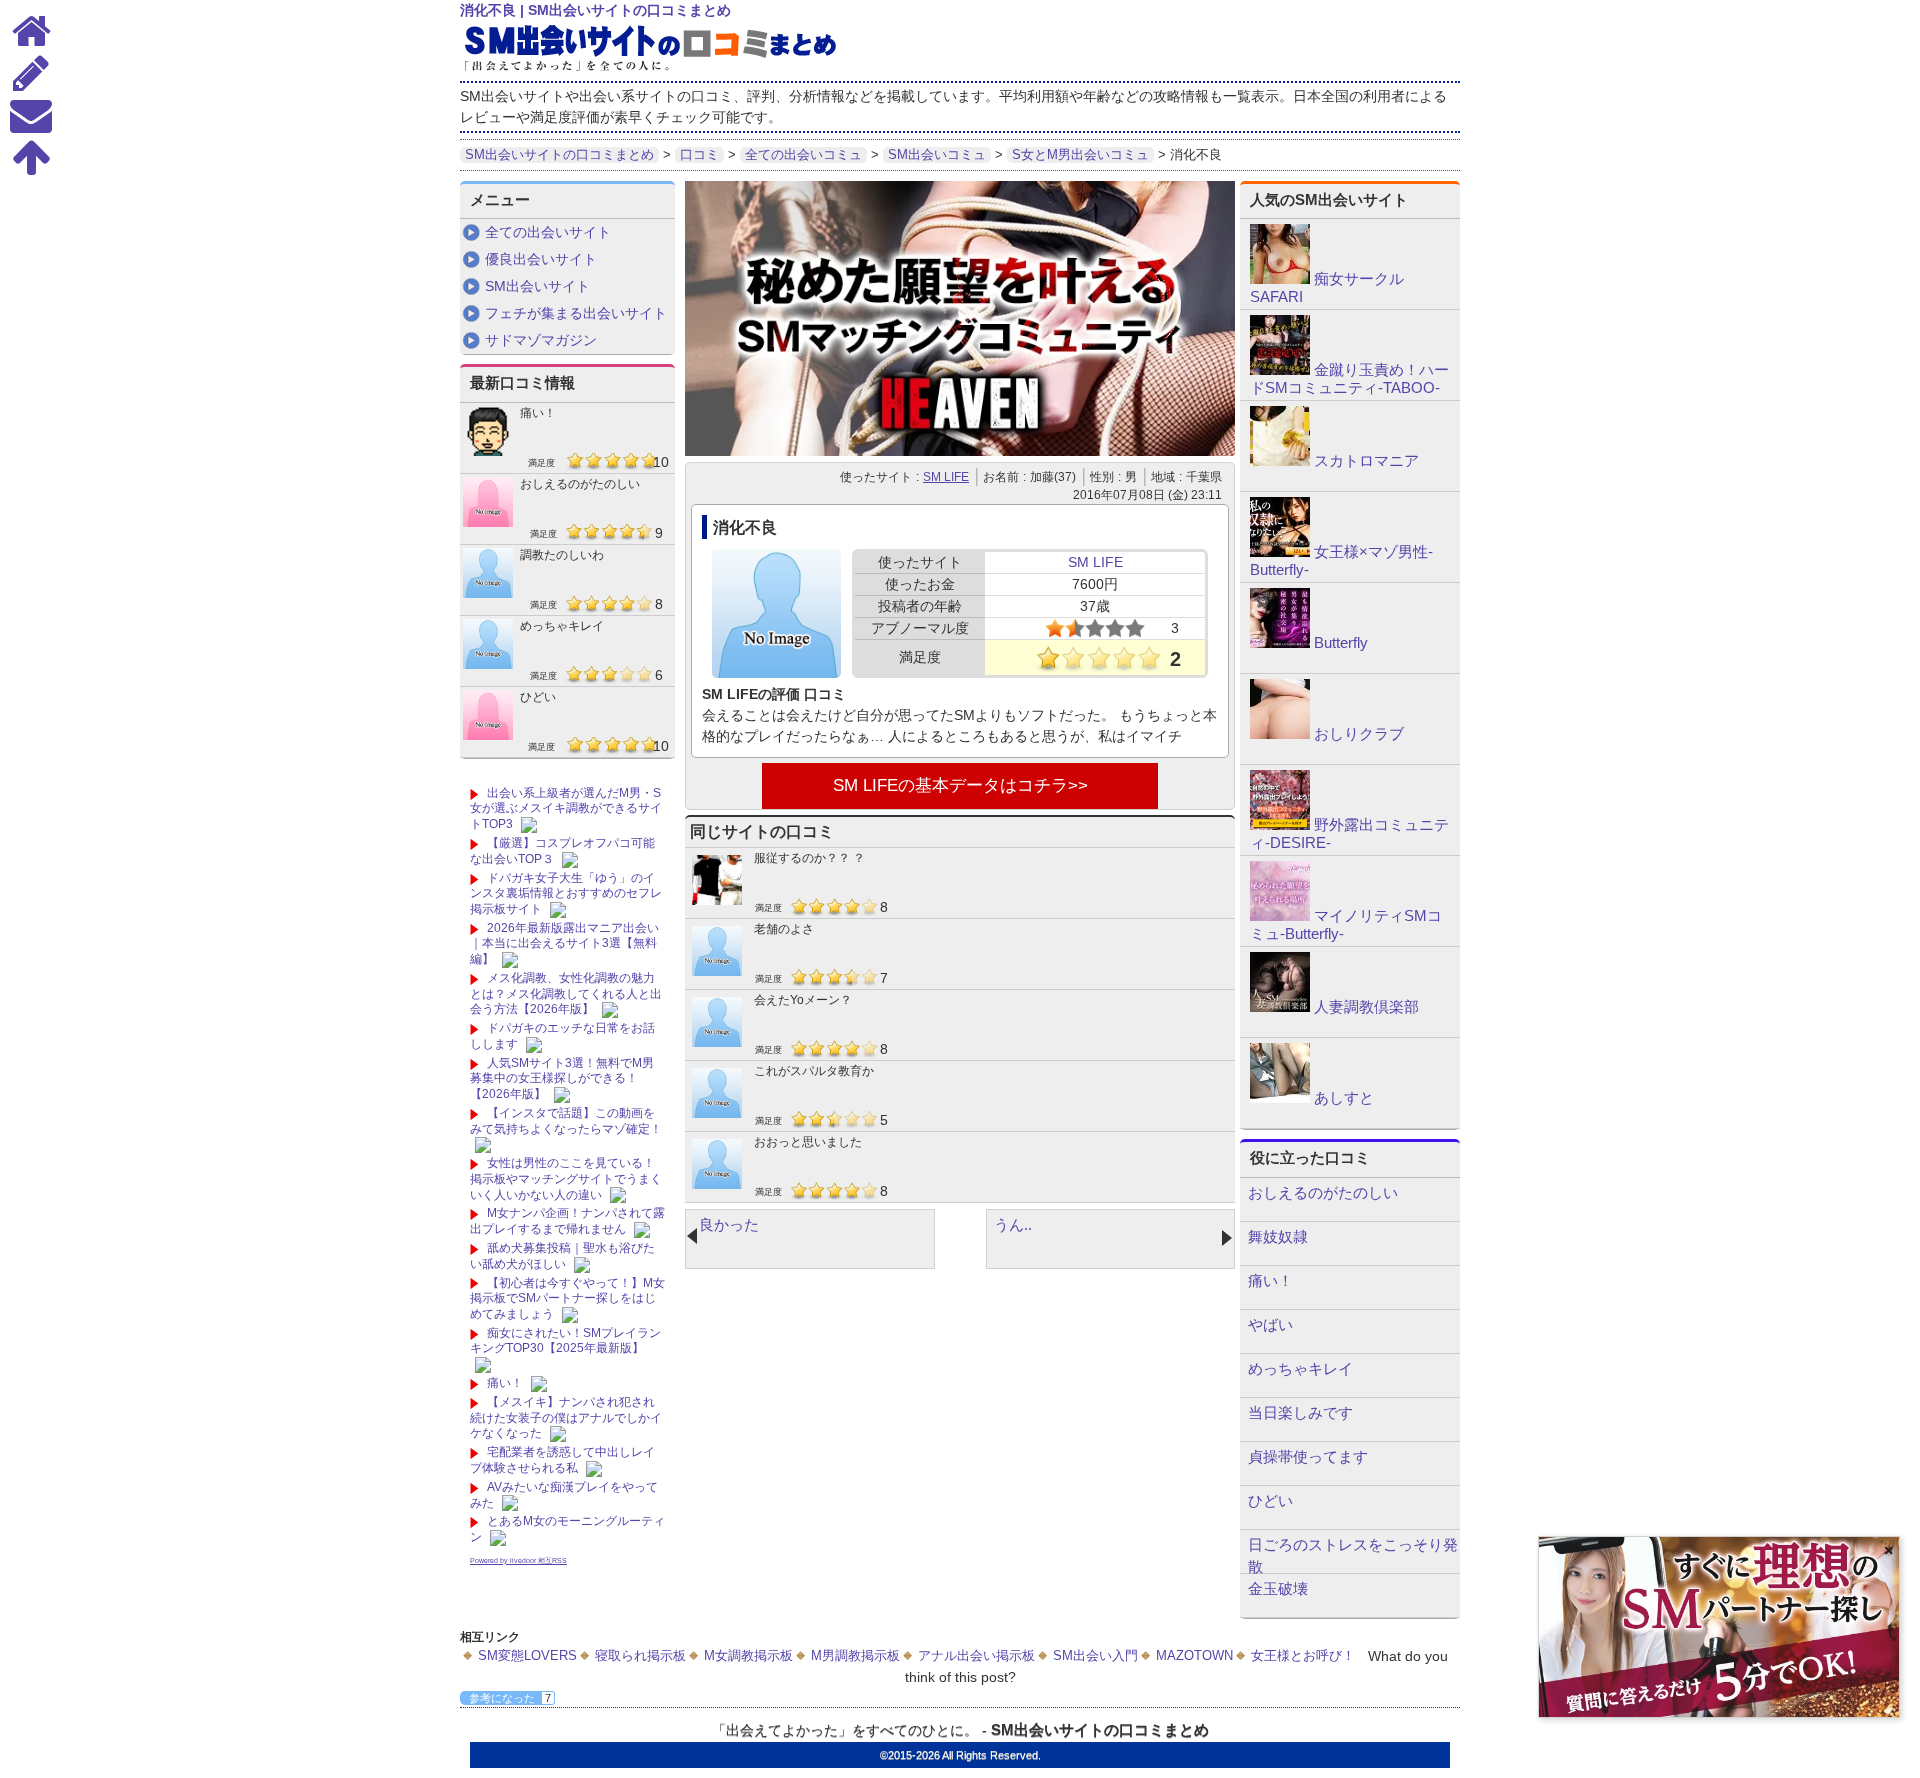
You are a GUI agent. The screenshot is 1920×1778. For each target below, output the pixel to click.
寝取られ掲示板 (640, 1655)
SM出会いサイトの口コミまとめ (1100, 1729)
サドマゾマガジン (541, 340)
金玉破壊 (1278, 1588)
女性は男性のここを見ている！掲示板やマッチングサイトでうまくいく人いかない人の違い (566, 1178)
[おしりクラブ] (1280, 734)
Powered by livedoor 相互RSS (518, 1560)
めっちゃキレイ (562, 626)
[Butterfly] (1280, 643)
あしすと (1344, 1097)
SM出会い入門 (1095, 1655)
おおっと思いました (808, 1142)
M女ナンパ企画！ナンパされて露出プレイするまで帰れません (567, 1221)
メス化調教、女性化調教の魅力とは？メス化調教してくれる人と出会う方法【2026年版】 (566, 993)
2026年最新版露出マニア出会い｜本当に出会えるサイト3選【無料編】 (564, 943)
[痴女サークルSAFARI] (1280, 279)
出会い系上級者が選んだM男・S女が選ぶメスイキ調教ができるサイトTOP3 (566, 808)
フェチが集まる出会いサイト (576, 313)
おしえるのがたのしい (580, 484)
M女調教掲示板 (748, 1655)
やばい (1270, 1324)
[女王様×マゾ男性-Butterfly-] (1280, 552)
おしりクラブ (1359, 733)
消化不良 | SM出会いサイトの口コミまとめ (595, 10)
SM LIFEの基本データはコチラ (950, 785)
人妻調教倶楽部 (1366, 1006)
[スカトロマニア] (1280, 461)
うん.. (1013, 1224)
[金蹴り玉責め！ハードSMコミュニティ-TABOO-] (1280, 370)
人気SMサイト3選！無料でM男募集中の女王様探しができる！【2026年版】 (562, 1078)
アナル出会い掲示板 (976, 1655)
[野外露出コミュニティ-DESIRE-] (1280, 825)
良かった (729, 1224)
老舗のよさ (784, 929)
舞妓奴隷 (1278, 1236)
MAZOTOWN (1194, 1655)
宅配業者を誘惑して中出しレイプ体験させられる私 (562, 1460)
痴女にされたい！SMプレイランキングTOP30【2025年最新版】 (565, 1341)
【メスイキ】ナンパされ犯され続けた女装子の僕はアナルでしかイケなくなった (566, 1417)
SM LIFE (946, 477)
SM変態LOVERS (527, 1655)
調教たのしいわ (562, 555)
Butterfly (1341, 642)
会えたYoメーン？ (803, 1000)
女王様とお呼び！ (1303, 1655)
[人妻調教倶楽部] (1280, 1007)
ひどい (538, 697)
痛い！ (538, 413)
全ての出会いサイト (548, 232)
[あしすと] (1280, 1098)
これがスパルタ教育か (814, 1071)
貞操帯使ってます (1308, 1456)
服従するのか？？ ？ (809, 858)
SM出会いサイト (537, 286)
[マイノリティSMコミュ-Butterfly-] (1280, 916)
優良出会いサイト (541, 259)
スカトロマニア (1366, 460)
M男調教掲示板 (855, 1655)
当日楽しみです (1300, 1412)
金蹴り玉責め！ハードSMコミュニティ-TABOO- (1349, 378)
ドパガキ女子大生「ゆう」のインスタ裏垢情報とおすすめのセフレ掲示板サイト (566, 893)
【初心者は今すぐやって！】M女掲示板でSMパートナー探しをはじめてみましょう (567, 1298)
